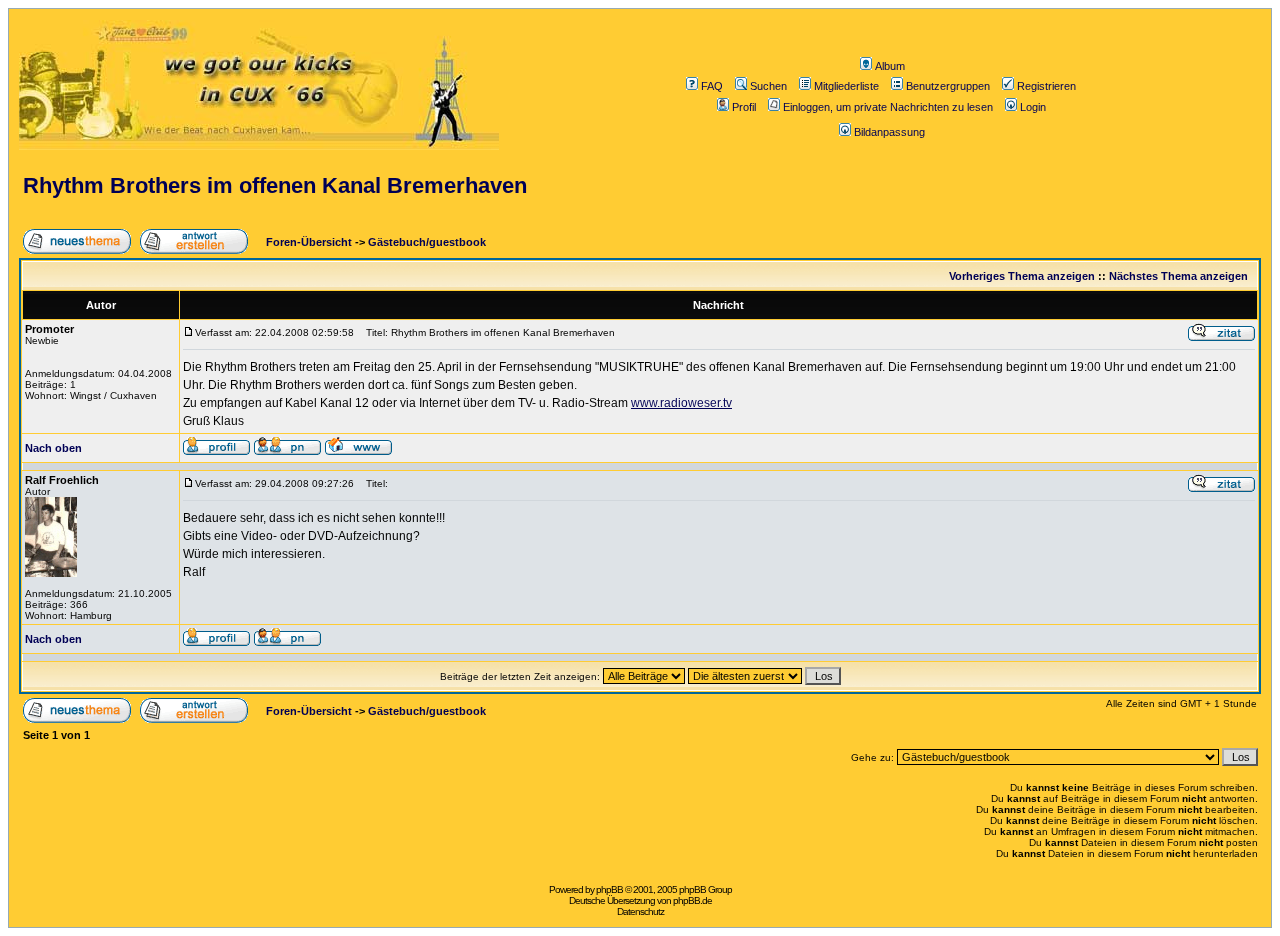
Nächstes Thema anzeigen (1178, 276)
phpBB (609, 889)
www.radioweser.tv (681, 403)
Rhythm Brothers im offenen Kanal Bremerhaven (275, 185)
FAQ (712, 86)
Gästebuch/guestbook (427, 242)
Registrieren (1046, 86)
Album (890, 66)
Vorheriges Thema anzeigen (1022, 276)
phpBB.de (692, 900)
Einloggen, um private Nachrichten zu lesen (888, 107)
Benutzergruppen (948, 86)
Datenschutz (640, 911)
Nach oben (53, 448)
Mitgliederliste (846, 86)
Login (1033, 107)
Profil (744, 107)
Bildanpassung (889, 132)
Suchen (768, 86)
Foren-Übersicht (307, 242)
